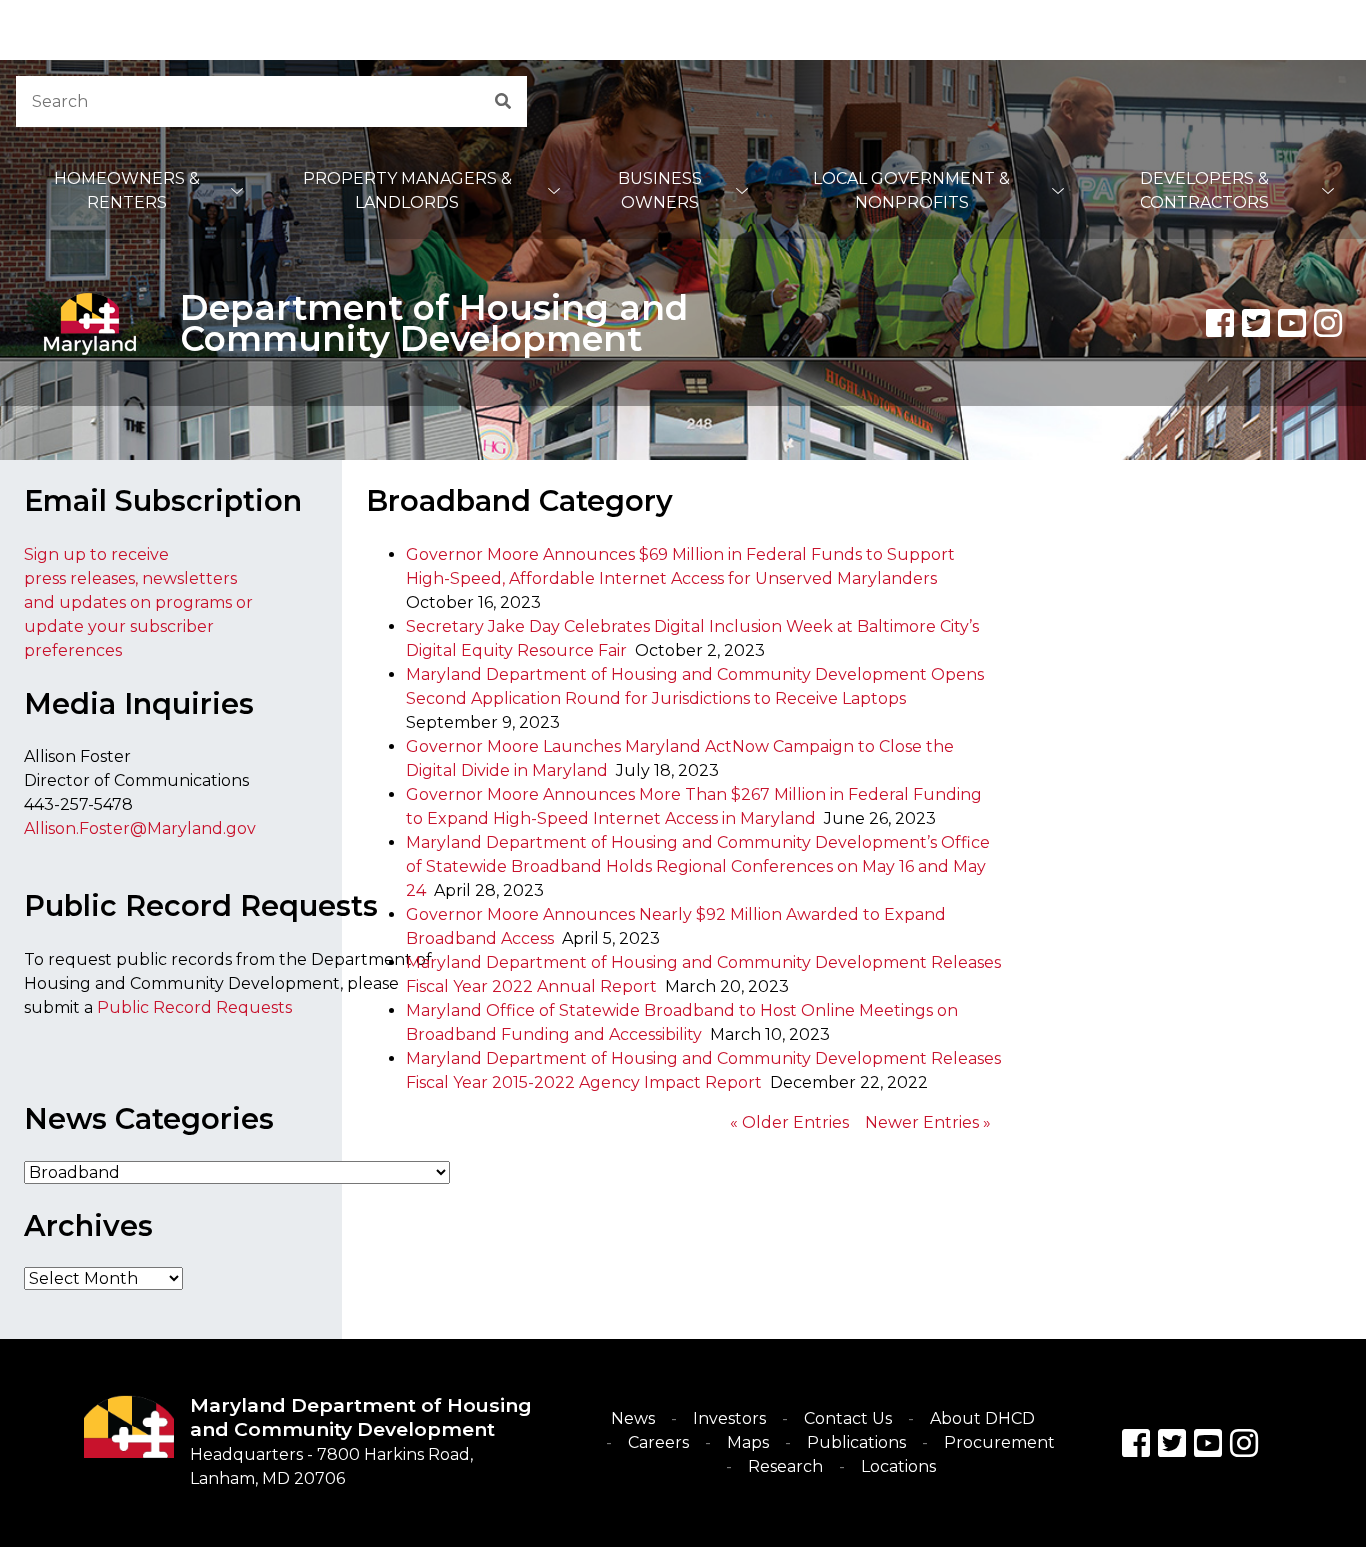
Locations (898, 1466)
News (633, 1418)
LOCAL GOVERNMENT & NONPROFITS (911, 190)
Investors (729, 1418)
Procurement (999, 1442)
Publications (856, 1442)
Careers (658, 1442)
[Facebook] (1220, 323)
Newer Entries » (928, 1122)
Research (785, 1466)
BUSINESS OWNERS (660, 190)
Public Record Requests (194, 1007)
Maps (748, 1442)
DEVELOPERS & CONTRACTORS (1204, 190)
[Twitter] (1256, 323)
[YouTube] (1292, 323)
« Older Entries (789, 1122)
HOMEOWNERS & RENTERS (127, 190)
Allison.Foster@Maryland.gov (140, 828)
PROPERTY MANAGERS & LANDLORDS (407, 190)
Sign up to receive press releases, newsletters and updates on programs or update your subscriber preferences (138, 602)
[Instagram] (1328, 323)
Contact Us (848, 1418)
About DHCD (982, 1418)
